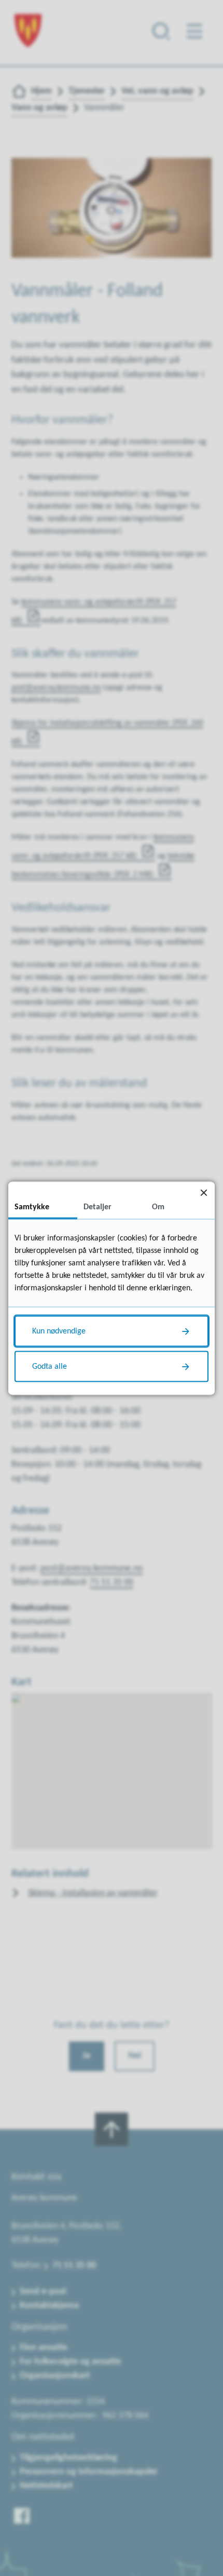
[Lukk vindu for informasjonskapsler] (204, 1192)
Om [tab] (158, 1207)
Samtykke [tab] (32, 1207)
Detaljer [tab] (97, 1207)
